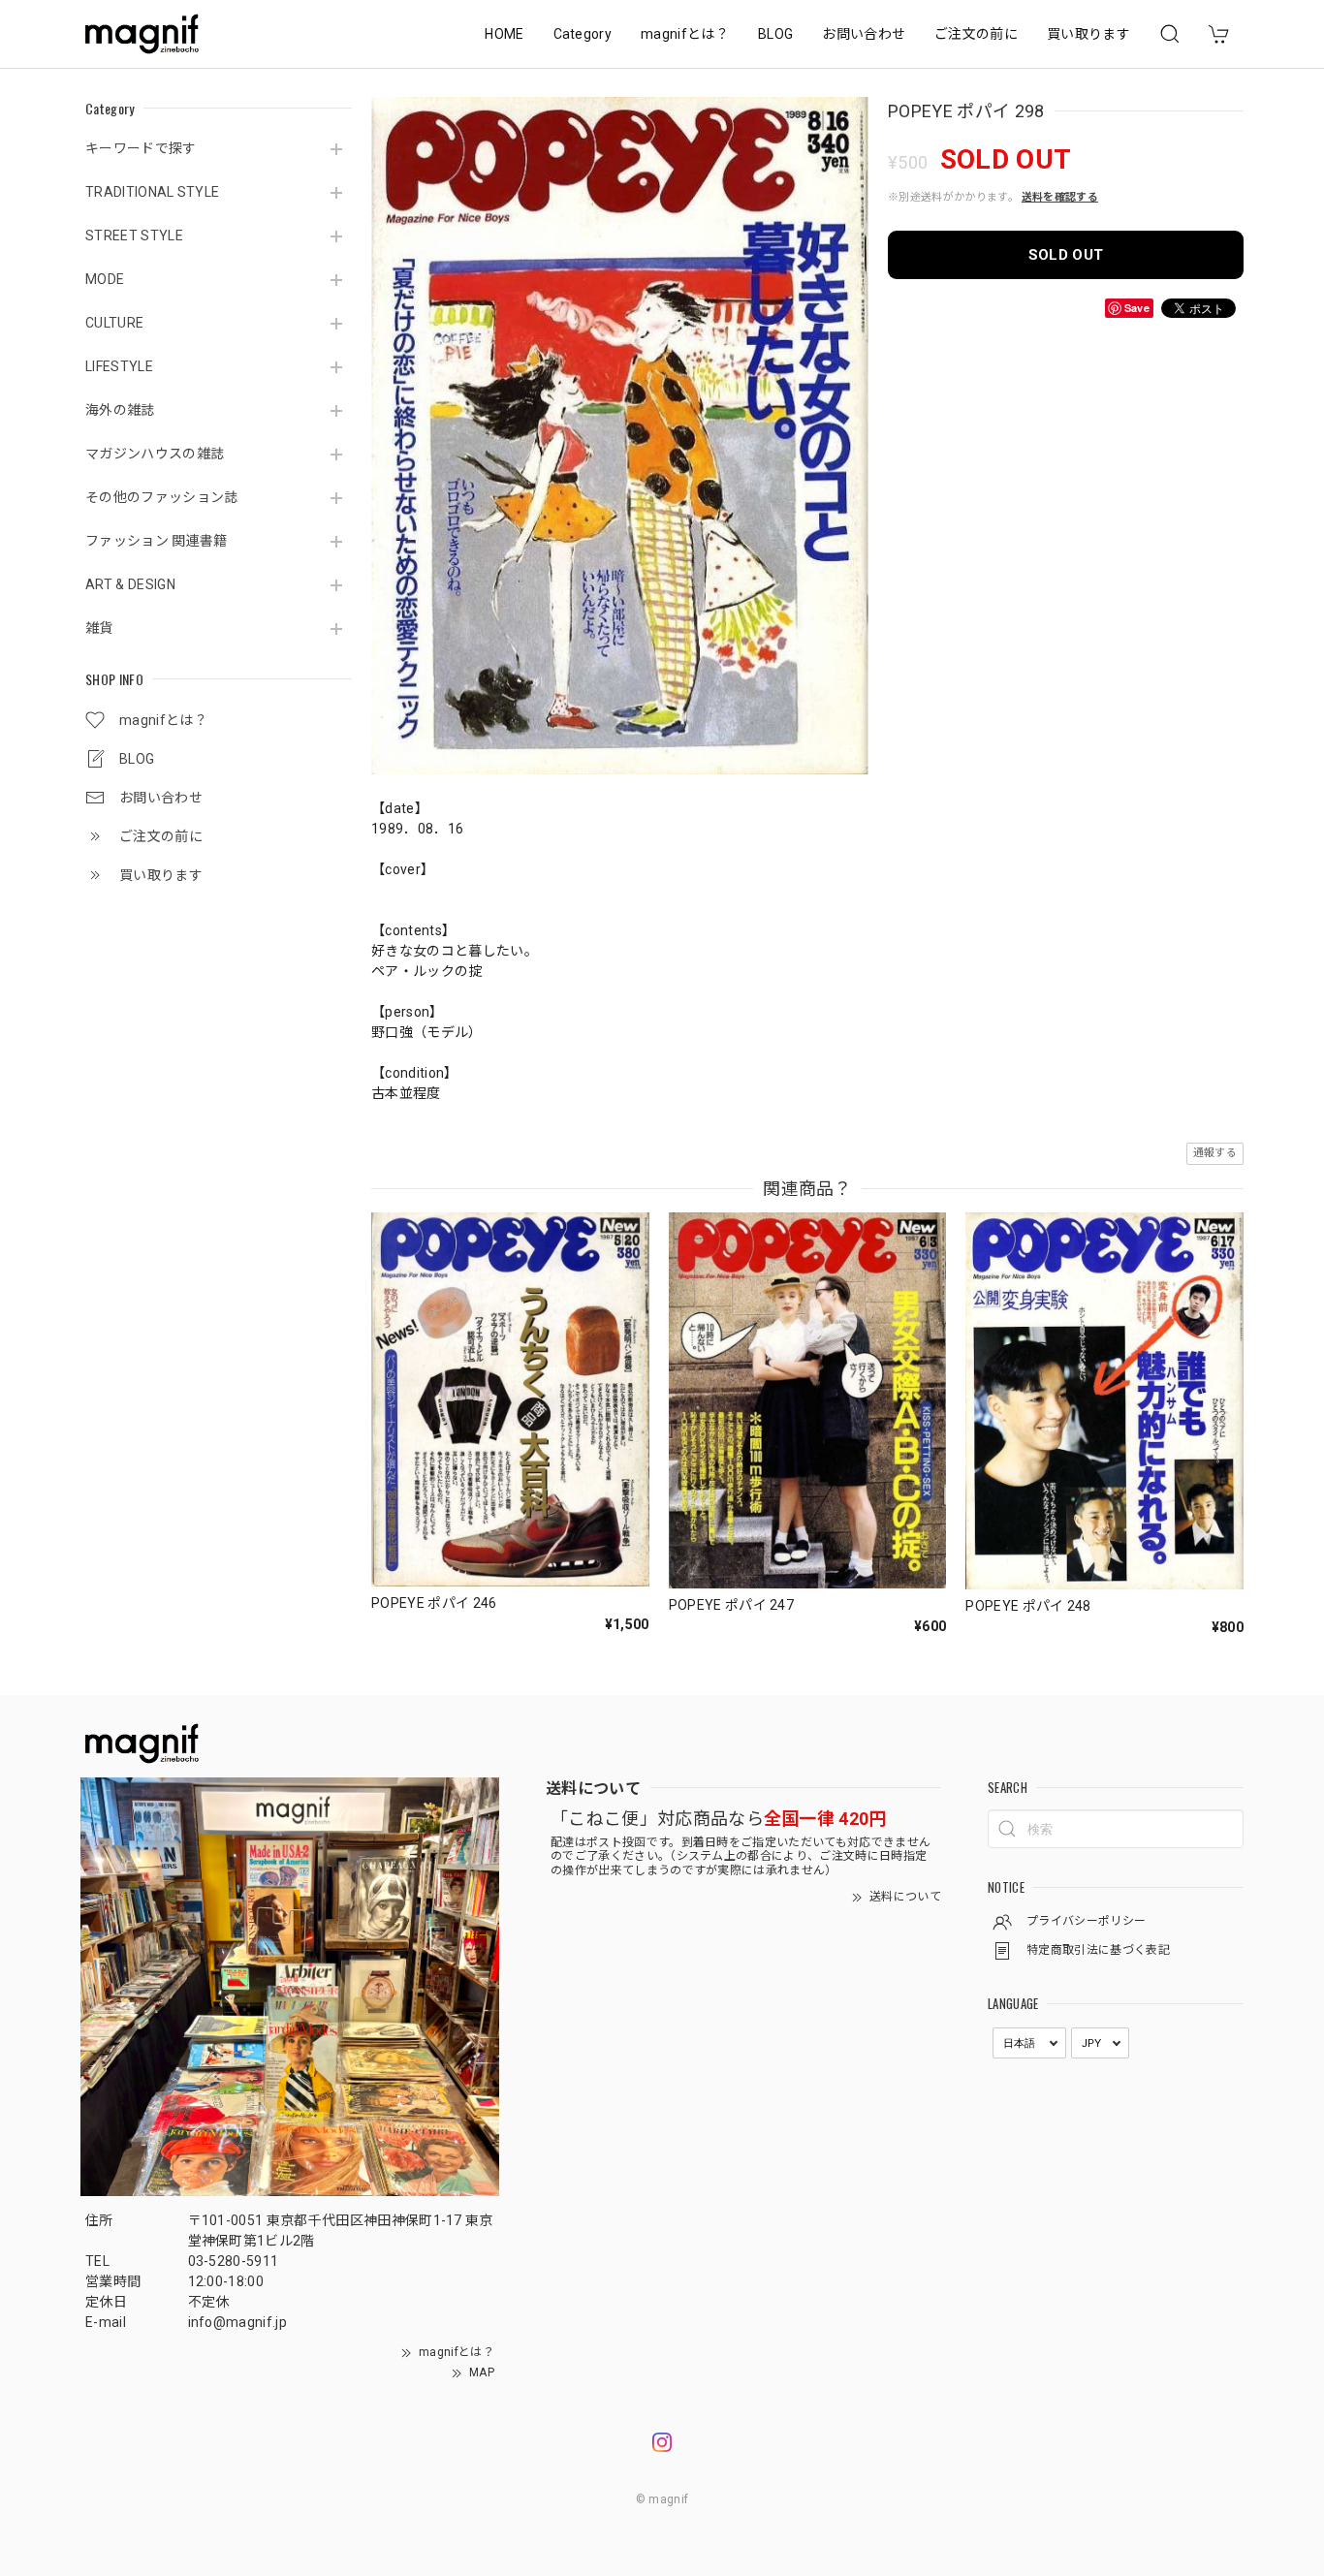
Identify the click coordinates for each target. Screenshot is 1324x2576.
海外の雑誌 (120, 410)
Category (583, 34)
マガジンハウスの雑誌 (155, 454)
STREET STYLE (134, 236)
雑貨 (99, 628)
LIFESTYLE (119, 366)
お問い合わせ (864, 34)
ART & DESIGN (130, 584)
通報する (1215, 1153)
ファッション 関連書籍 (157, 541)
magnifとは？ (685, 34)
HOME (504, 34)
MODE (105, 279)
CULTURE (114, 323)
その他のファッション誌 (162, 497)
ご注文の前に (976, 34)
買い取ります (1088, 34)
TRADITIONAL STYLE (152, 192)
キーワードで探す (141, 148)
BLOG (775, 34)
